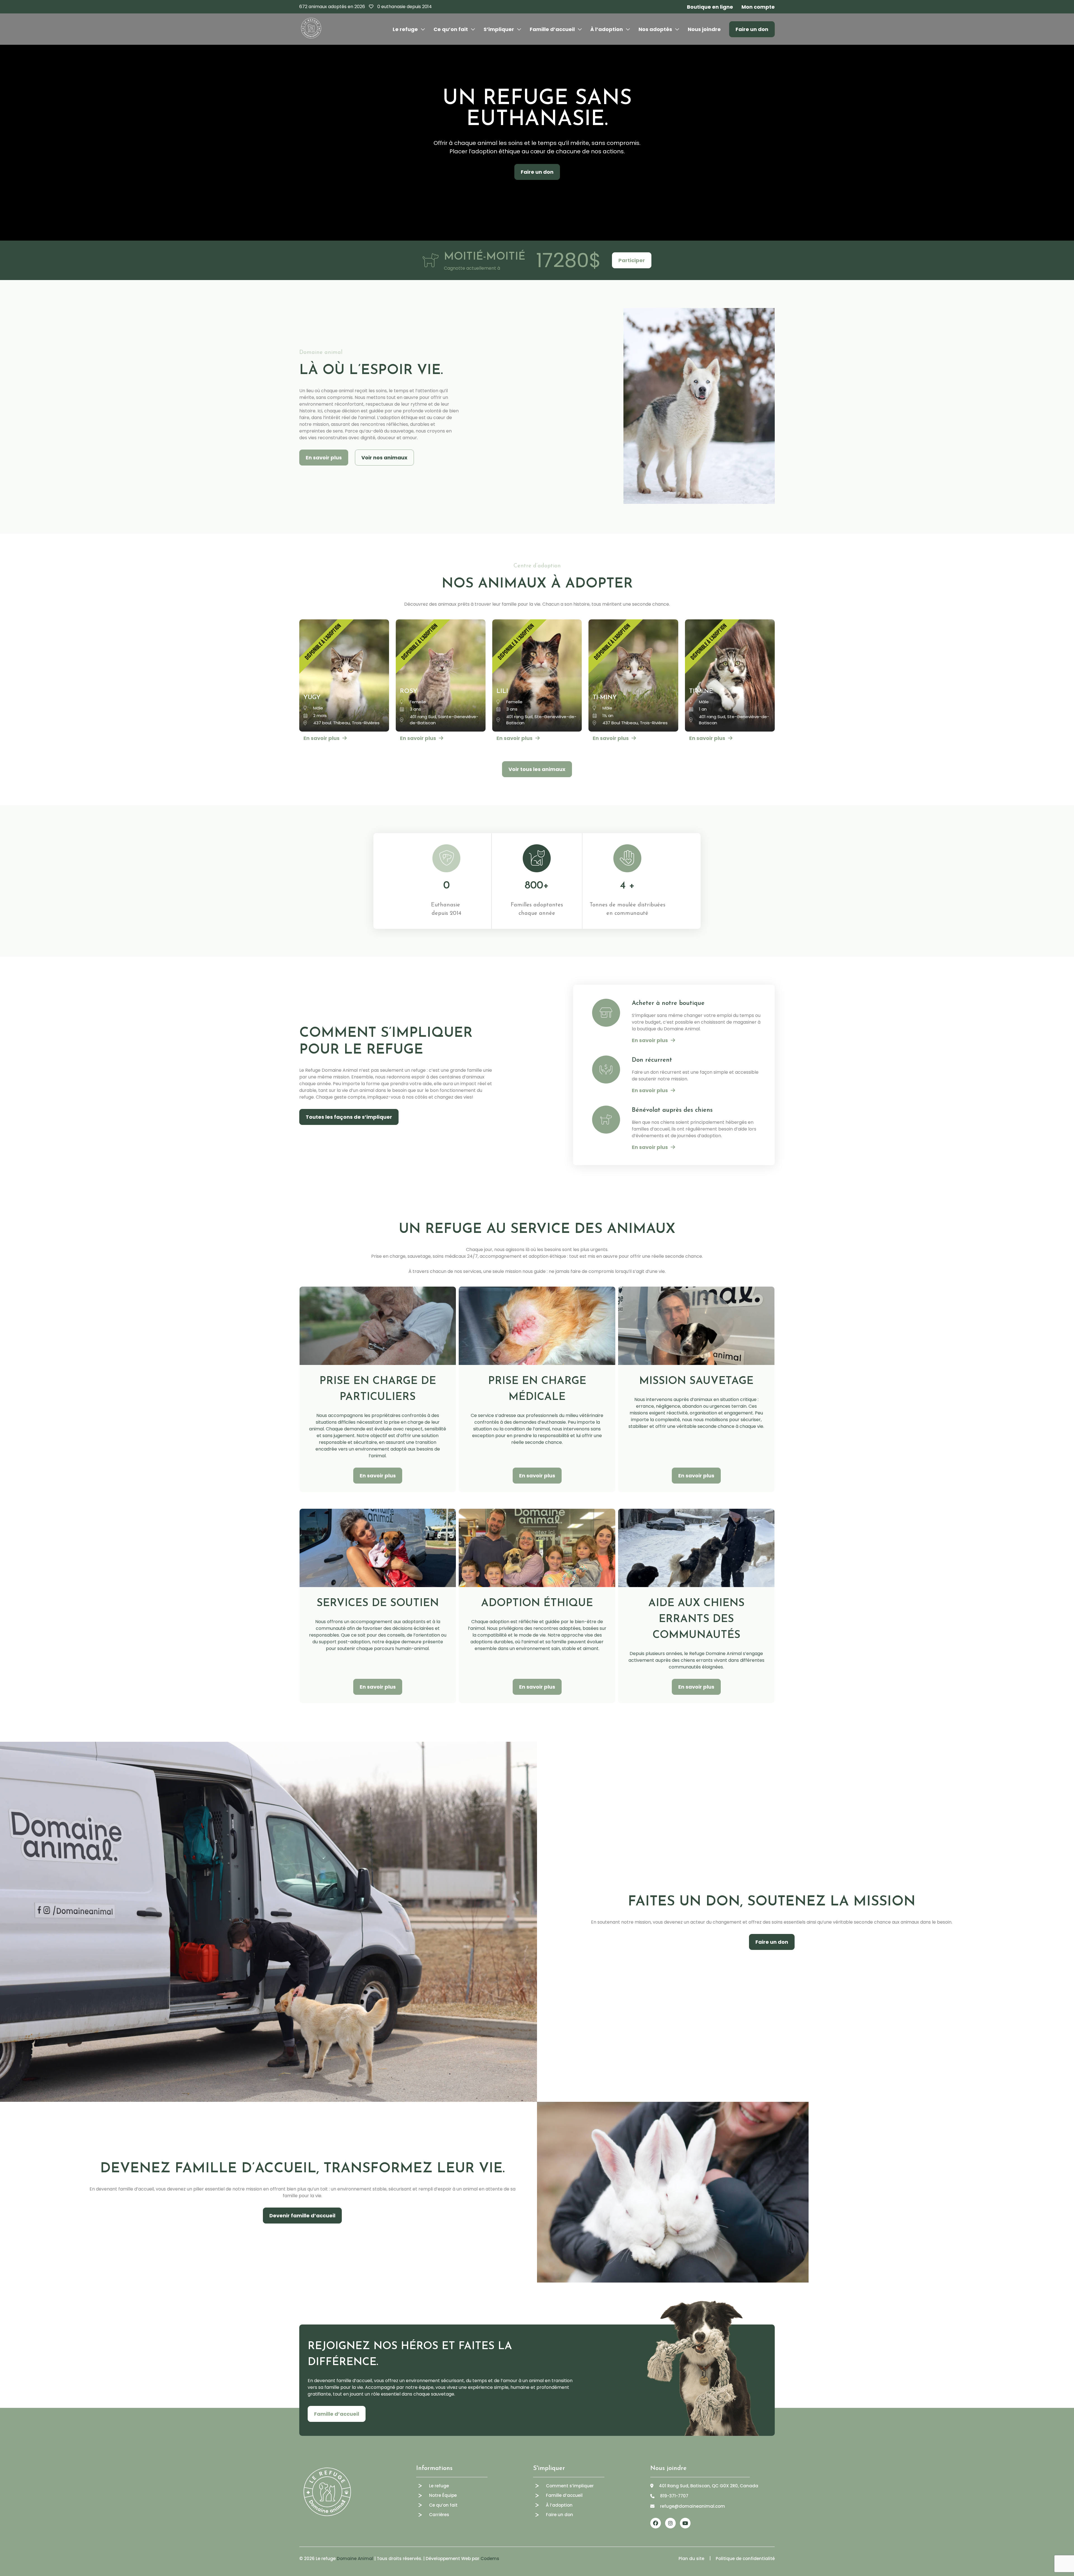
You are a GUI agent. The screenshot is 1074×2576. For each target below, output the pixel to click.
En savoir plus (324, 458)
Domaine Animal (355, 2559)
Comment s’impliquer (570, 2486)
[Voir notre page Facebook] (656, 2523)
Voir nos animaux (384, 458)
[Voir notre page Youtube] (685, 2523)
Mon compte (758, 7)
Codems (490, 2559)
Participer (632, 260)
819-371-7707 (674, 2496)
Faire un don (752, 29)
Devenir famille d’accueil (302, 2216)
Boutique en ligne (710, 7)
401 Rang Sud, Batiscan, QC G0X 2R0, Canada (709, 2486)
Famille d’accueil (552, 29)
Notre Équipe (443, 2495)
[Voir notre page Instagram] (670, 2523)
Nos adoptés (655, 29)
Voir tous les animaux (537, 769)
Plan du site (691, 2559)
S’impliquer (499, 29)
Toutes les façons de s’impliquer (349, 1117)
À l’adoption (607, 29)
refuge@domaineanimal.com (693, 2506)
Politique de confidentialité (745, 2559)
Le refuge (405, 29)
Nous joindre (704, 29)
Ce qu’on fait (451, 29)
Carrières (439, 2515)
